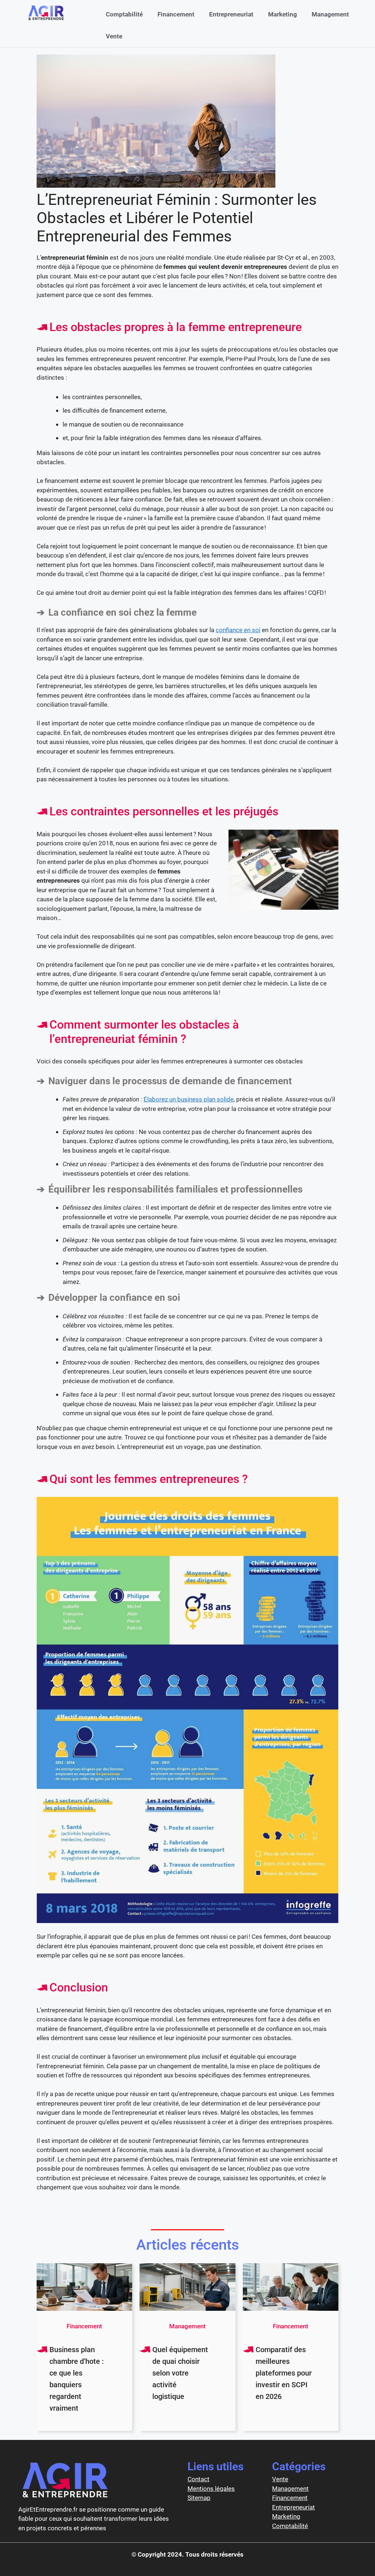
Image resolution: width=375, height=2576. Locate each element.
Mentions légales (211, 2489)
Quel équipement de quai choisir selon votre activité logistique (180, 2373)
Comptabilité (124, 14)
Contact (198, 2479)
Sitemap (199, 2498)
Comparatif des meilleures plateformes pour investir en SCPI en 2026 (284, 2373)
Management (330, 14)
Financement (176, 14)
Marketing (283, 14)
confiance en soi (238, 630)
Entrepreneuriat (231, 14)
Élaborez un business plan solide (189, 1099)
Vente (114, 36)
